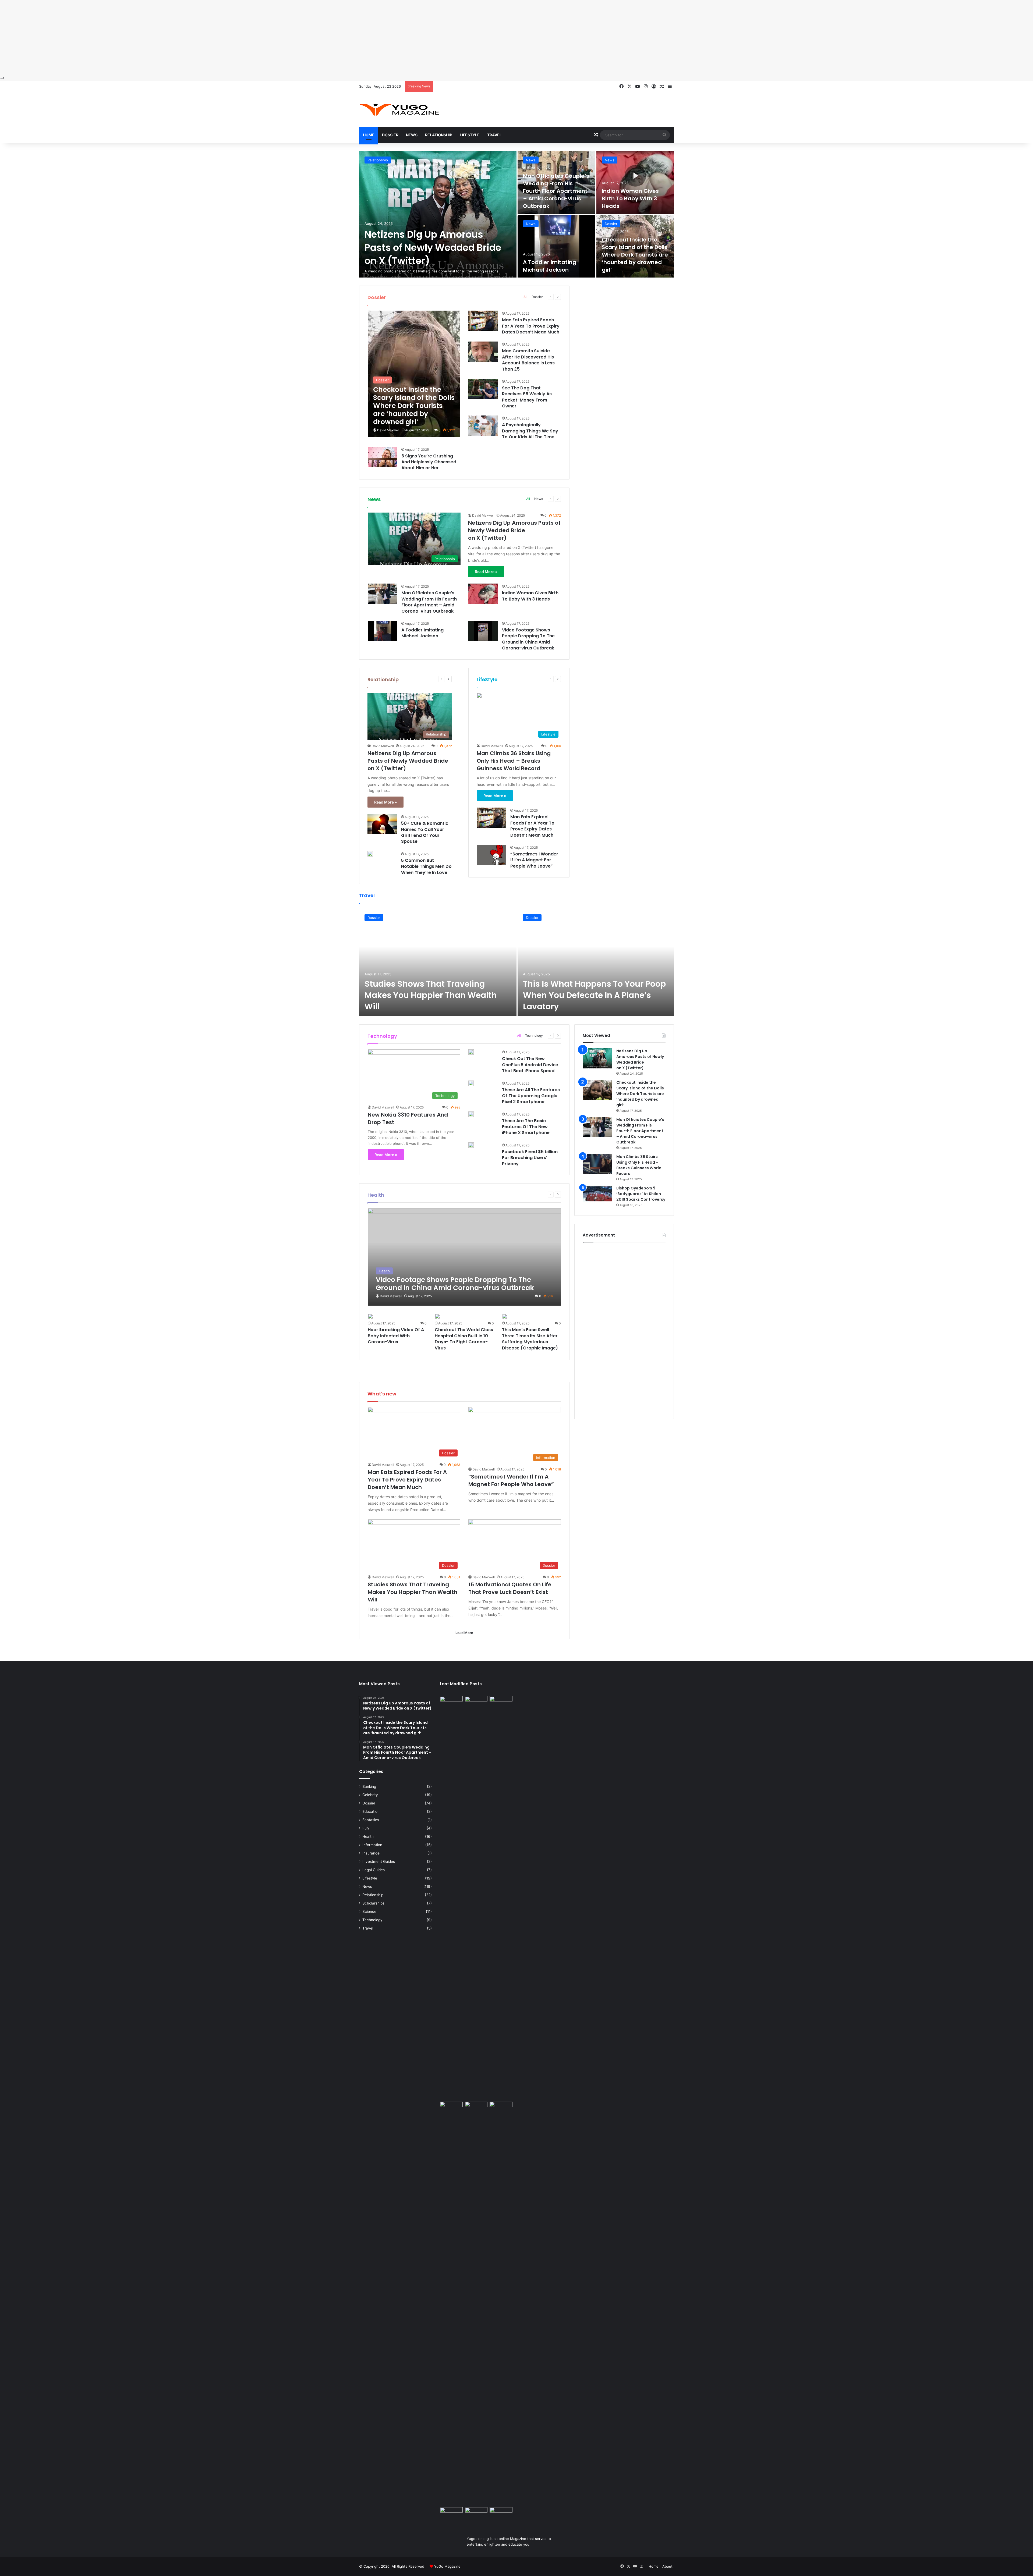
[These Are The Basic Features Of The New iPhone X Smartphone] (471, 1114)
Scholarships (373, 1903)
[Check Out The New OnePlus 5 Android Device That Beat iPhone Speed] (471, 1052)
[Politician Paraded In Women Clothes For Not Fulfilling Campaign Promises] (501, 2108)
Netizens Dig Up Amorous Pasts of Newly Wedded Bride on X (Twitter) (433, 248)
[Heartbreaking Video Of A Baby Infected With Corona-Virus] (370, 1316)
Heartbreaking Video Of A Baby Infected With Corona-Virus (396, 1336)
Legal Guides (374, 1870)
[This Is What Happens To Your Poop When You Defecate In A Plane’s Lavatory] (596, 962)
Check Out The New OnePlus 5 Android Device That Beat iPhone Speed (530, 1065)
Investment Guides (379, 1861)
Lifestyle (470, 135)
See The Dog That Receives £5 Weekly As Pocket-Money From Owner (527, 397)
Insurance (371, 1853)
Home (369, 135)
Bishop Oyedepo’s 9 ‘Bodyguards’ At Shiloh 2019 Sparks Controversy (641, 1194)
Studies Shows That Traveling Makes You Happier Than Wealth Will (431, 995)
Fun (366, 1828)
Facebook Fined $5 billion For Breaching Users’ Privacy (530, 1158)
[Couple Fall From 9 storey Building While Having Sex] (451, 2303)
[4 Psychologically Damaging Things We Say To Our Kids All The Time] (483, 426)
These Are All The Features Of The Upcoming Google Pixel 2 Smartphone (531, 1096)
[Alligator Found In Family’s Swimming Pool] (476, 2515)
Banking (369, 1786)
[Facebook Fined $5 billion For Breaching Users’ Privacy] (471, 1145)
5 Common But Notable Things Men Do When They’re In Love (426, 866)
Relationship (439, 135)
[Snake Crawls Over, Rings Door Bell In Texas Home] (501, 2514)
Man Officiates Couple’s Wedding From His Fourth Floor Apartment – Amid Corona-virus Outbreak (556, 191)
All (525, 297)
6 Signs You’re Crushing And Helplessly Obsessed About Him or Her (429, 462)
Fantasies (371, 1820)
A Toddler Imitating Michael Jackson (550, 266)
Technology (534, 1035)
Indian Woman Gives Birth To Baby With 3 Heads (630, 198)
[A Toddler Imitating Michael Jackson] (556, 246)
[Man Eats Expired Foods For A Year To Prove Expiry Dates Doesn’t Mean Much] (483, 321)
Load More (464, 1633)
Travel (494, 135)
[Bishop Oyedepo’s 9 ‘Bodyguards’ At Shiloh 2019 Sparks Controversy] (597, 1195)
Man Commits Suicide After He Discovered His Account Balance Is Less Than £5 (528, 360)
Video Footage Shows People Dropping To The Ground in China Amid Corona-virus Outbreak (528, 639)
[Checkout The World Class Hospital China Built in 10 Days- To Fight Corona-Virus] (437, 1316)
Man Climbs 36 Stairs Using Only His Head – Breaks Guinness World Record (514, 761)
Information (372, 1845)
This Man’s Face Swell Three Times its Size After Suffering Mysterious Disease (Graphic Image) (530, 1339)
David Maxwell (388, 430)
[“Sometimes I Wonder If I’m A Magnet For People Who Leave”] (491, 855)
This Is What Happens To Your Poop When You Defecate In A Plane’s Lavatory (594, 995)
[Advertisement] (161, 38)
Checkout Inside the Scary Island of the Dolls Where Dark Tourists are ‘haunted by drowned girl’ (635, 255)
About (667, 2566)
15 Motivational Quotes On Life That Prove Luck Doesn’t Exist (510, 1588)
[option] (516, 214)
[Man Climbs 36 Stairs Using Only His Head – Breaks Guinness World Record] (597, 1164)
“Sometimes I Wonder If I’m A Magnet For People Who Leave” (534, 860)
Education (371, 1811)
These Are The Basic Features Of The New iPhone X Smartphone (526, 1127)
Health (368, 1836)
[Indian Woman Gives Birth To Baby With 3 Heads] (635, 182)
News (412, 135)
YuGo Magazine (447, 2566)
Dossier (390, 135)
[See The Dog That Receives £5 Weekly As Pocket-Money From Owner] (483, 389)
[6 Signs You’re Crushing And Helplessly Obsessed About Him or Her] (383, 457)
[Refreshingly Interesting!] (399, 110)
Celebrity (370, 1795)
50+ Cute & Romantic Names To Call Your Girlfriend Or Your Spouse (425, 832)
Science (369, 1911)
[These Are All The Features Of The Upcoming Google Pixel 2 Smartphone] (471, 1083)
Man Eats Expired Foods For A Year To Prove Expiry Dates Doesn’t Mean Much (531, 326)
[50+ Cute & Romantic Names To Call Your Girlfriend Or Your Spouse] (382, 824)
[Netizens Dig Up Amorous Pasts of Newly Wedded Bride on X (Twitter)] (438, 214)
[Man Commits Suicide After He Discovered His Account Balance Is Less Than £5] (483, 352)
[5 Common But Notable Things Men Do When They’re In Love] (370, 854)
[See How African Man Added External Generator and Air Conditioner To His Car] (451, 2514)
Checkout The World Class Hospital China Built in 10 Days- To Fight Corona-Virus (464, 1339)
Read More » (486, 572)
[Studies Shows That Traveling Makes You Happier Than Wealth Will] (438, 962)
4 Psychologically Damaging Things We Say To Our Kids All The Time (530, 431)
